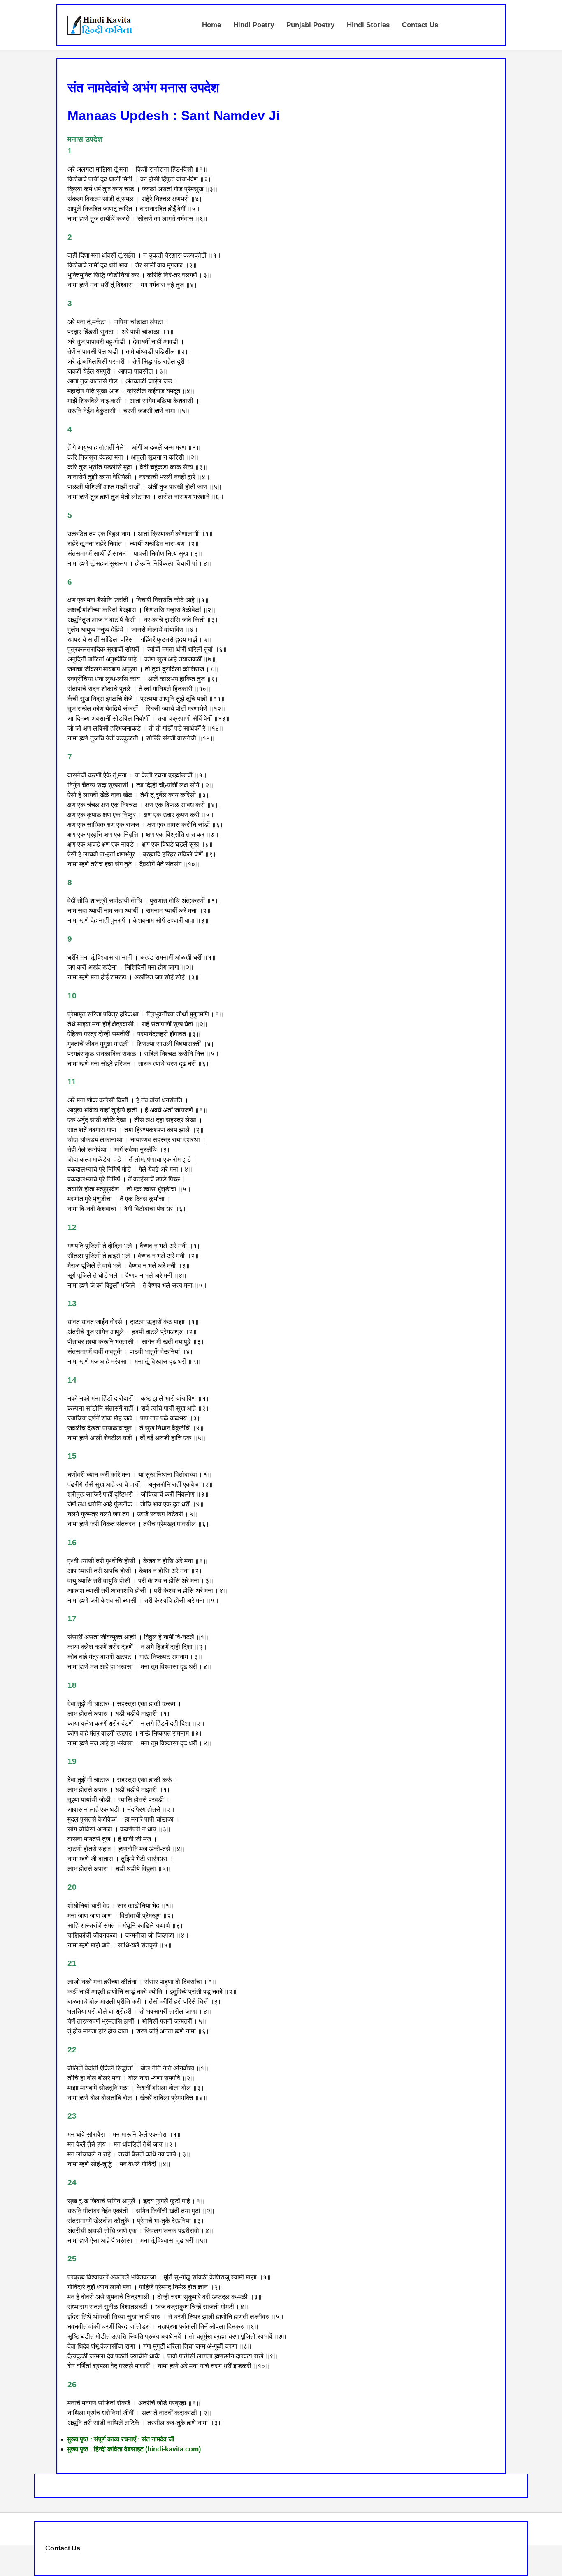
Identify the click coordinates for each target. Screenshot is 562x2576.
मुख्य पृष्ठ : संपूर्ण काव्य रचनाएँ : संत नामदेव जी (121, 2439)
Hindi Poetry (254, 25)
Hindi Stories (368, 25)
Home (211, 25)
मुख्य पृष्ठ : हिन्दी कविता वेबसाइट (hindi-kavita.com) (134, 2449)
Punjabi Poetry (310, 25)
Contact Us (420, 25)
